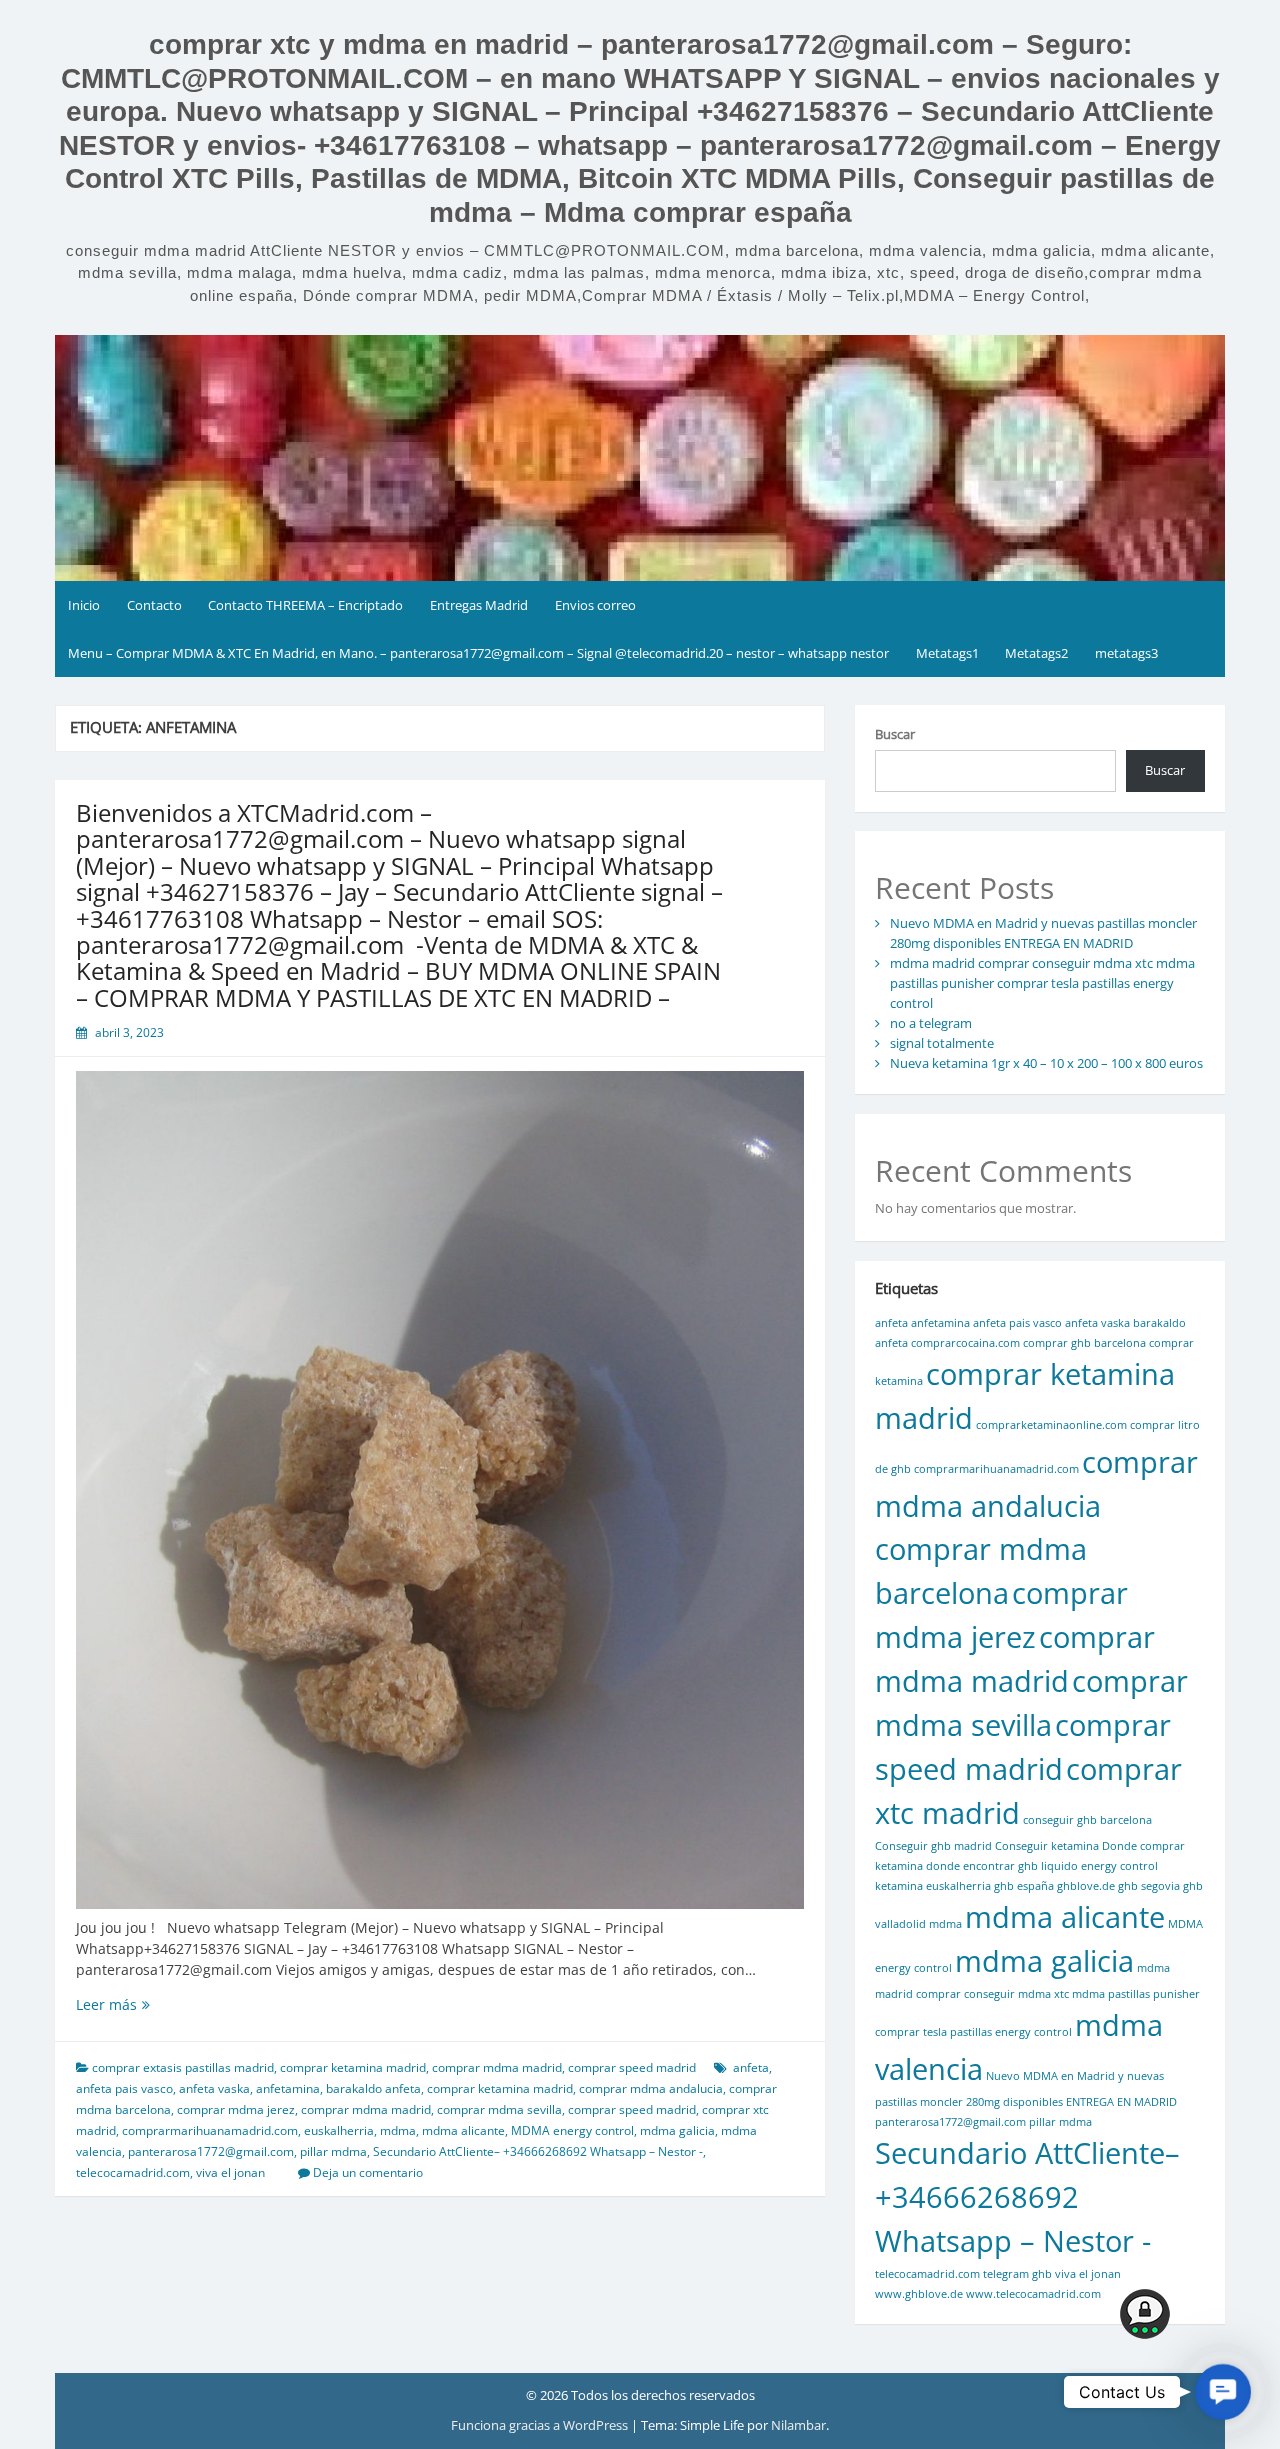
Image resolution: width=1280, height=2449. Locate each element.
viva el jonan (230, 2172)
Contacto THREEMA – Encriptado (305, 605)
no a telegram (931, 1023)
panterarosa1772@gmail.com (211, 2151)
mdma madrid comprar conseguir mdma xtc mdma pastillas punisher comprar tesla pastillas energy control (1042, 983)
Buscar (895, 734)
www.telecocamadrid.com (1033, 2294)
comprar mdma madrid (497, 2067)
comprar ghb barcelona (1084, 1343)
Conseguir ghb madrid (933, 1846)
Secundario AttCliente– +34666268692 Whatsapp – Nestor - (538, 2151)
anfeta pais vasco (124, 2088)
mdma (398, 2130)
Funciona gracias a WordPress (541, 2425)
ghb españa (1024, 1886)
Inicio (84, 605)
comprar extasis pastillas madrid (183, 2067)
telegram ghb (1017, 2274)
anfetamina (288, 2088)
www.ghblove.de (919, 2294)
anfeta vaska (214, 2088)
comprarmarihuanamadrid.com (210, 2130)
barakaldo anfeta (373, 2088)
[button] (1223, 2392)
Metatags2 (1036, 653)
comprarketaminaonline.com (1051, 1425)
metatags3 (1126, 653)
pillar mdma (333, 2151)
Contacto (154, 605)
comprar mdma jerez (236, 2109)
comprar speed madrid (632, 2067)
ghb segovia (1149, 1886)
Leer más (206, 2004)
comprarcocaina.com (965, 1343)
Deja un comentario (368, 2172)
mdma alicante (463, 2130)
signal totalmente (942, 1043)
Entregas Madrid (479, 605)
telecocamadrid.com (133, 2172)
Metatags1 (947, 653)
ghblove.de (1086, 1886)
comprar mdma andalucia (651, 2088)
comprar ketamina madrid (353, 2067)
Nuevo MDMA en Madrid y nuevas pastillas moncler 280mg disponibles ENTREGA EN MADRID (1043, 933)
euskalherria (339, 2130)
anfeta (751, 2067)
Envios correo (595, 605)
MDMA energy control (572, 2130)
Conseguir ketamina (1047, 1846)
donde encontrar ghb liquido (1002, 1866)
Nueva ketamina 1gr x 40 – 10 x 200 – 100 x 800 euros (1046, 1063)
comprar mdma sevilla (499, 2109)
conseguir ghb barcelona (1087, 1820)
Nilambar (798, 2425)
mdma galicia (677, 2130)
